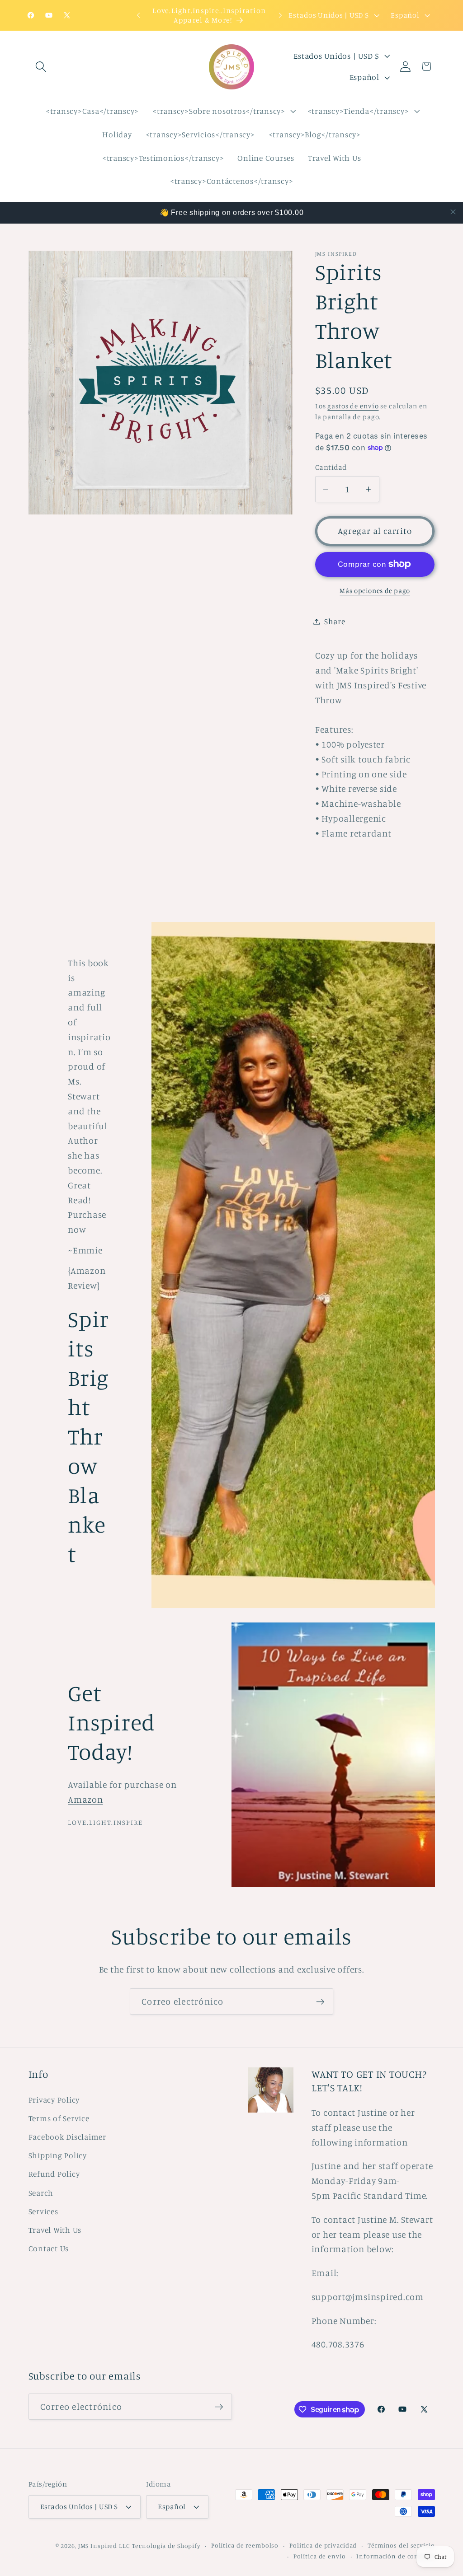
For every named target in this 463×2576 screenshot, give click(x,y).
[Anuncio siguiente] (280, 15)
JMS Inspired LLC (104, 2546)
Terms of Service (59, 2118)
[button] (41, 67)
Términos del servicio (401, 2545)
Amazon (85, 1799)
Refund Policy (54, 2174)
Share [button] (335, 621)
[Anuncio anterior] (138, 15)
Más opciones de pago (375, 591)
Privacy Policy (54, 2100)
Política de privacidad (323, 2545)
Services (43, 2211)
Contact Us (49, 2248)
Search (41, 2193)
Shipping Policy (58, 2155)
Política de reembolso (245, 2545)
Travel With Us (55, 2230)
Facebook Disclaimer (67, 2137)
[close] (453, 212)
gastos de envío (353, 406)
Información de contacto (395, 2556)
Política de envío (320, 2556)
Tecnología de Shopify (166, 2546)
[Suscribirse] (320, 2001)
